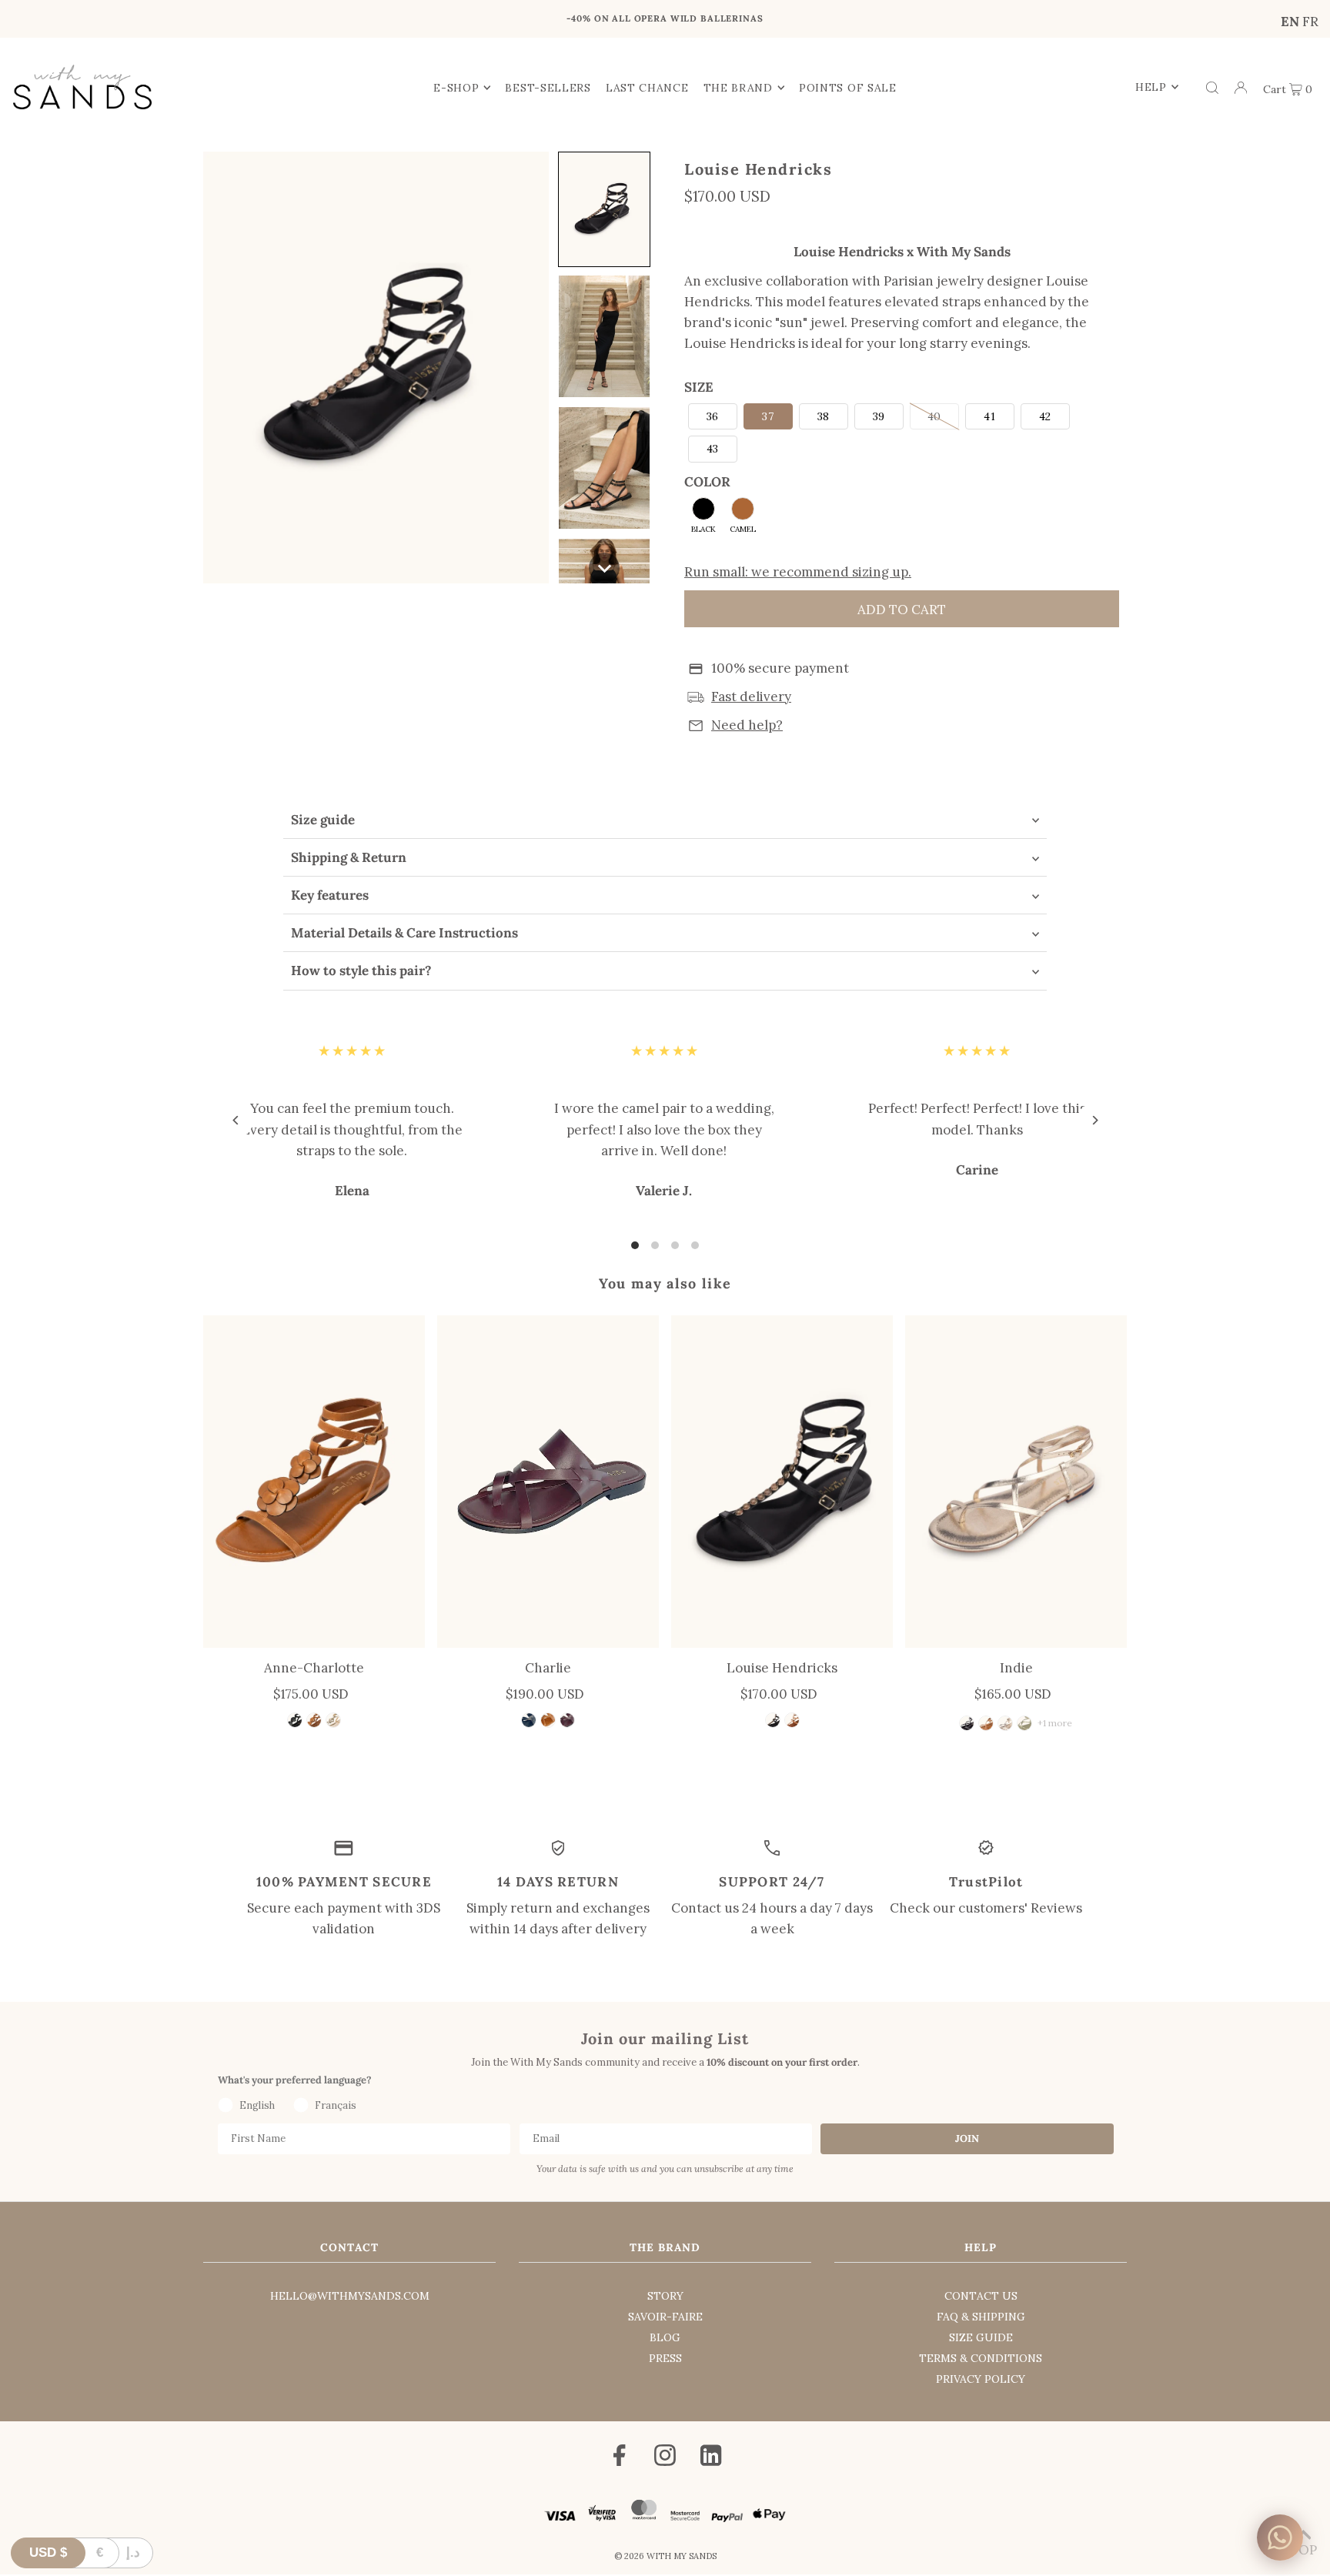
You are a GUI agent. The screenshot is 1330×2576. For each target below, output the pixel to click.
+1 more (1055, 1723)
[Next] (963, 22)
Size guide (323, 820)
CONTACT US (981, 2296)
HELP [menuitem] (1151, 87)
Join (967, 2138)
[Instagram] (665, 2458)
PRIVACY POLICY (981, 2379)
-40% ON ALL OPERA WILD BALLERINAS (665, 18)
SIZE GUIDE (981, 2337)
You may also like (665, 1283)
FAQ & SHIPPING (981, 2317)
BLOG (665, 2337)
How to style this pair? (361, 971)
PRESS (665, 2358)
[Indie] (1016, 1482)
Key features (330, 895)
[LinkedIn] (711, 2458)
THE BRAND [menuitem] (738, 88)
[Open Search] (1212, 87)
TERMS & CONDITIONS (981, 2358)
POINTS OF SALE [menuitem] (848, 88)
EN (1290, 22)
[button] (604, 209)
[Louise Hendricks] (782, 1482)
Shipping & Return (349, 857)
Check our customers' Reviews (986, 1908)
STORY (665, 2296)
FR (1310, 22)
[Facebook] (620, 2458)
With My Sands (682, 2556)
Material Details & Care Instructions (404, 933)
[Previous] (367, 22)
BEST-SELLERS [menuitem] (548, 88)
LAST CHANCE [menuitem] (647, 88)
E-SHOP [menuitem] (456, 88)
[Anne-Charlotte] (314, 1482)
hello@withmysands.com (350, 2296)
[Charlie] (548, 1482)
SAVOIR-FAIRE (665, 2317)
